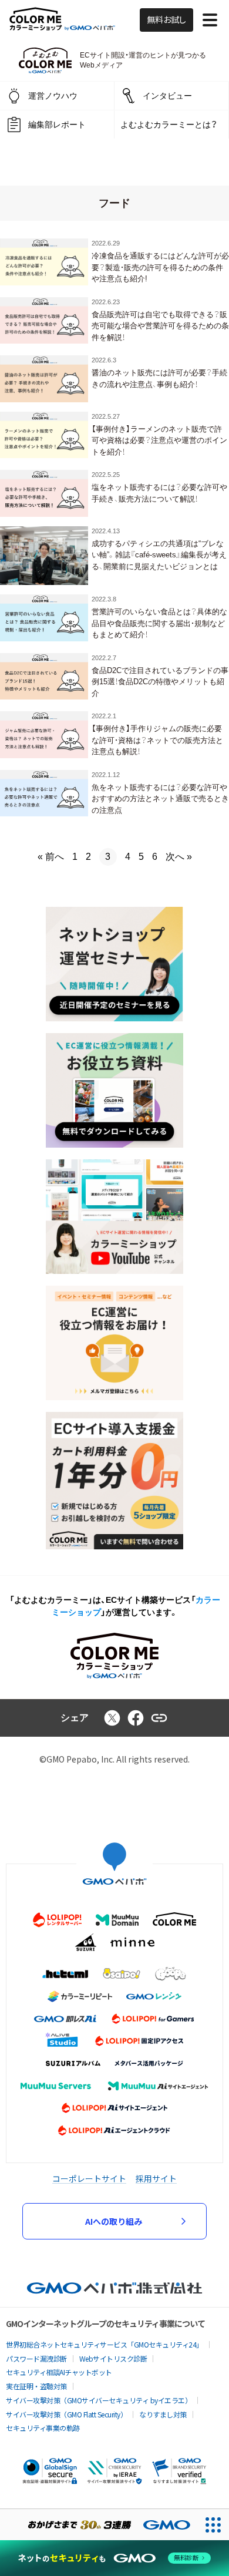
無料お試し (166, 20)
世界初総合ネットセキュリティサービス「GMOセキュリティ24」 (105, 2344)
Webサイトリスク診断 (113, 2358)
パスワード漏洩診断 (36, 2358)
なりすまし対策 (163, 2414)
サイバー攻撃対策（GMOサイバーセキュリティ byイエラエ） (99, 2400)
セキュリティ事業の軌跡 (43, 2428)
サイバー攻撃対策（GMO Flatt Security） (66, 2414)
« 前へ (51, 857)
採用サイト (156, 2178)
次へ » (179, 857)
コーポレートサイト (89, 2178)
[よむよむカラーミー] (45, 60)
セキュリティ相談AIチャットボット (59, 2372)
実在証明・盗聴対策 (36, 2386)
